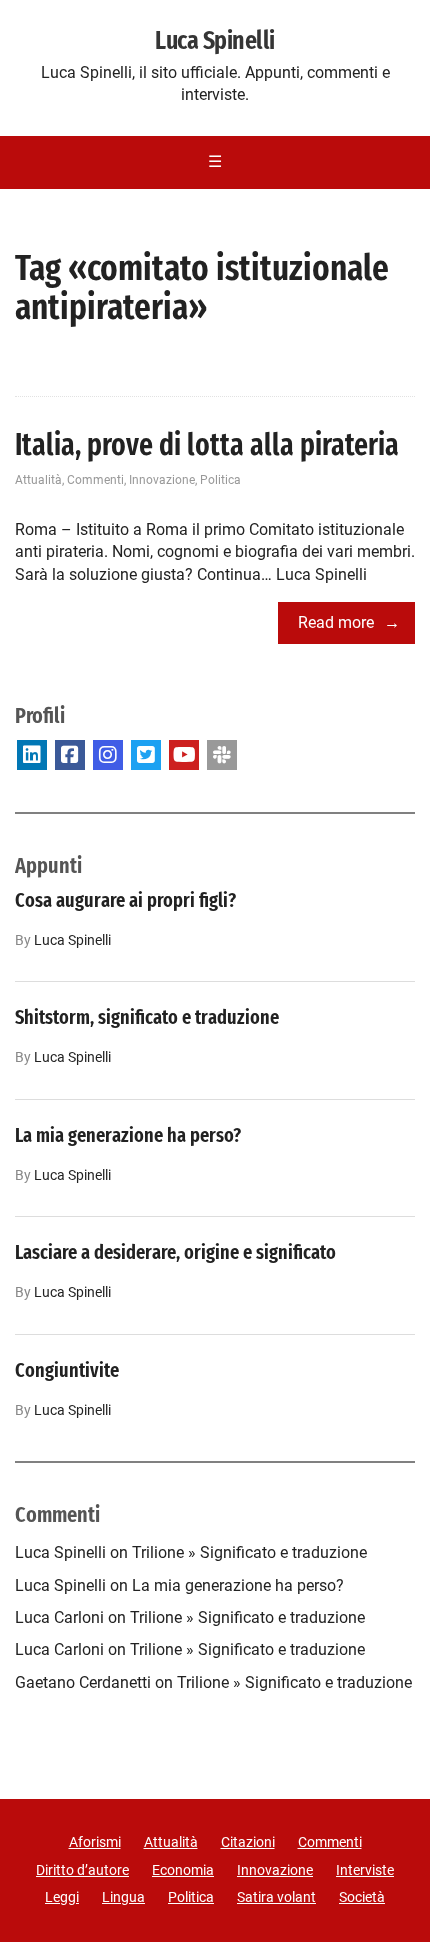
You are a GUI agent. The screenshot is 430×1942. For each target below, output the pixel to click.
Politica (220, 480)
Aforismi (95, 1842)
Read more (336, 622)
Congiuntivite (67, 1370)
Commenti (95, 480)
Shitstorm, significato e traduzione (147, 1017)
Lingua (123, 1897)
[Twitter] (146, 755)
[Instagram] (108, 755)
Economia (183, 1870)
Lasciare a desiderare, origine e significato (175, 1252)
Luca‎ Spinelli (72, 940)
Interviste (365, 1870)
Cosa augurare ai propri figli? (125, 900)
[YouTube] (184, 755)
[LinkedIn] (32, 755)
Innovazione (162, 480)
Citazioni (248, 1842)
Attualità (38, 480)
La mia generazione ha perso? (128, 1135)
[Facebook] (70, 755)
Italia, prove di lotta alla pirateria (207, 445)
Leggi (62, 1897)
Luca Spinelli (214, 41)
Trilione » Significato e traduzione (249, 1552)
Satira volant (276, 1897)
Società (362, 1897)
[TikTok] (222, 755)
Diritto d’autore (82, 1870)
